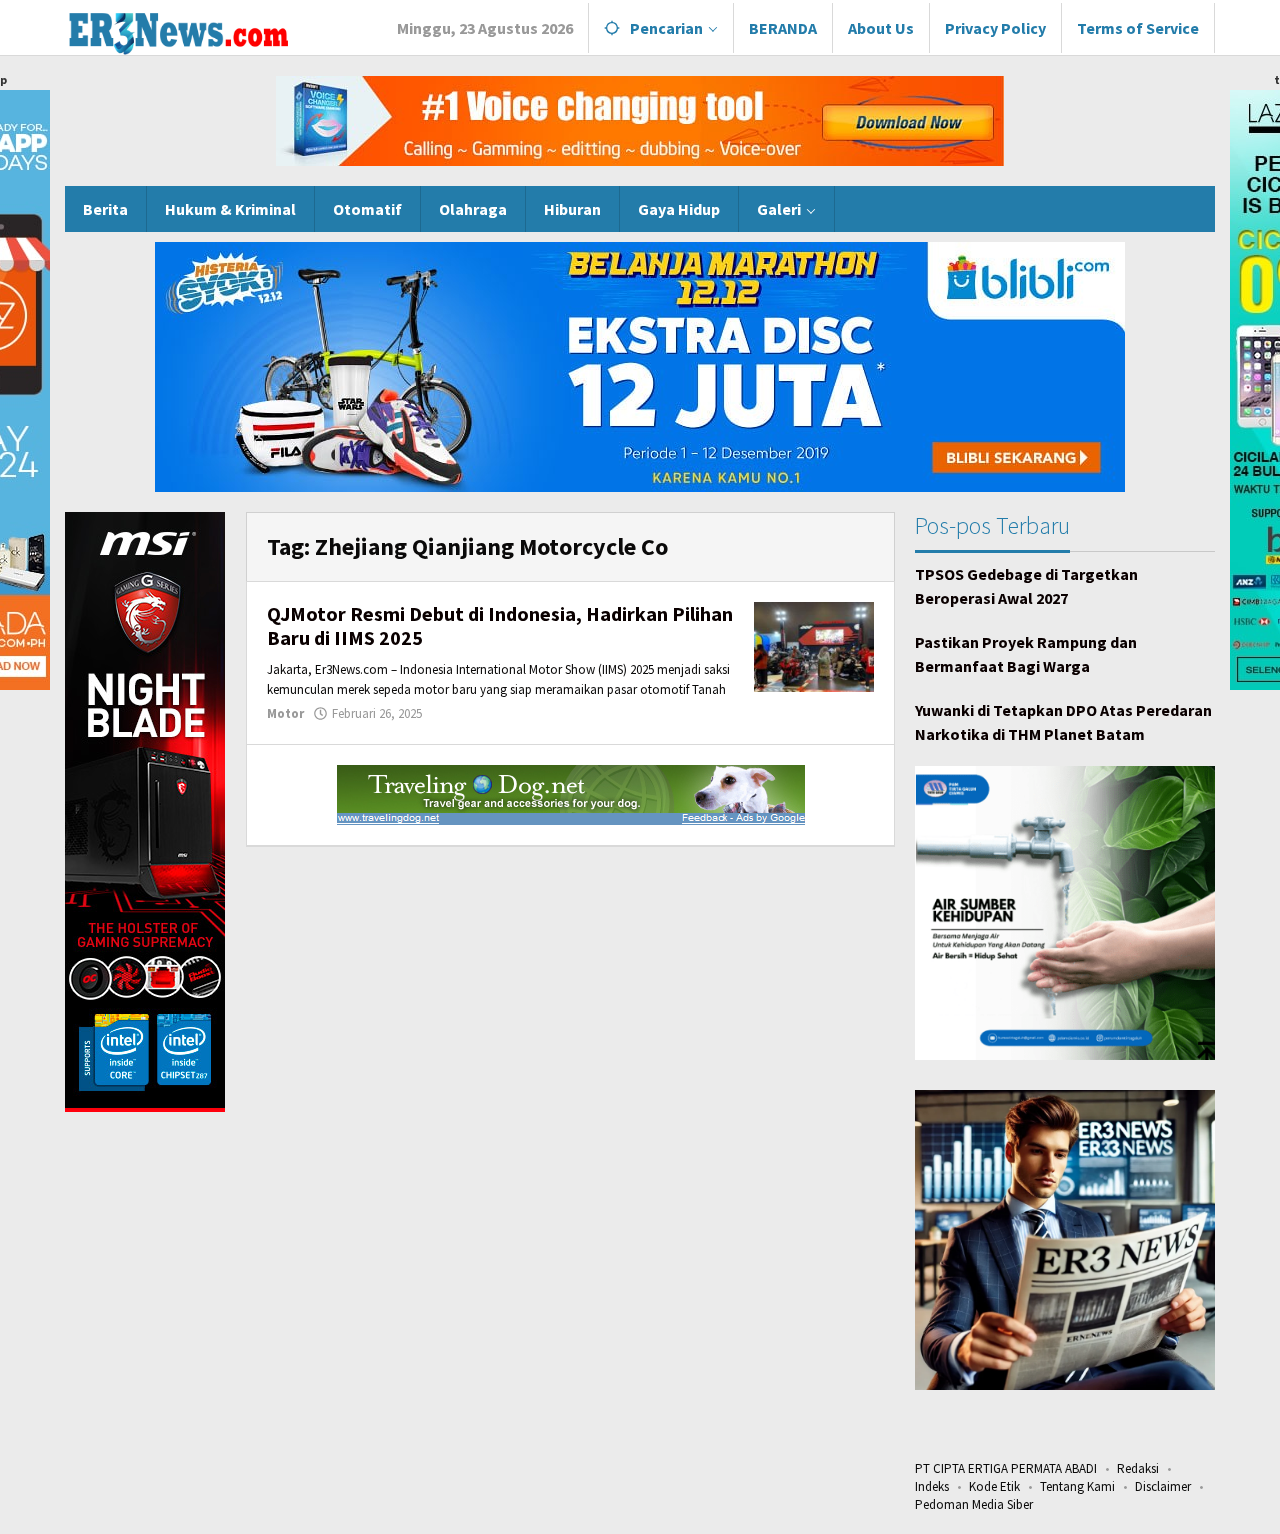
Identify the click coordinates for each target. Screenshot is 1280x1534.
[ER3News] (177, 30)
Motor (285, 713)
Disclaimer (1163, 1486)
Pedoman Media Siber (974, 1504)
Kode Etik (994, 1486)
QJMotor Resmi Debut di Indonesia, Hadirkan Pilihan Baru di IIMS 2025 (500, 625)
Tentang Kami (1077, 1486)
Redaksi (1138, 1468)
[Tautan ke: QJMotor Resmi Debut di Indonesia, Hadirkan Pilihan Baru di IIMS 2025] (814, 645)
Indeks (932, 1486)
